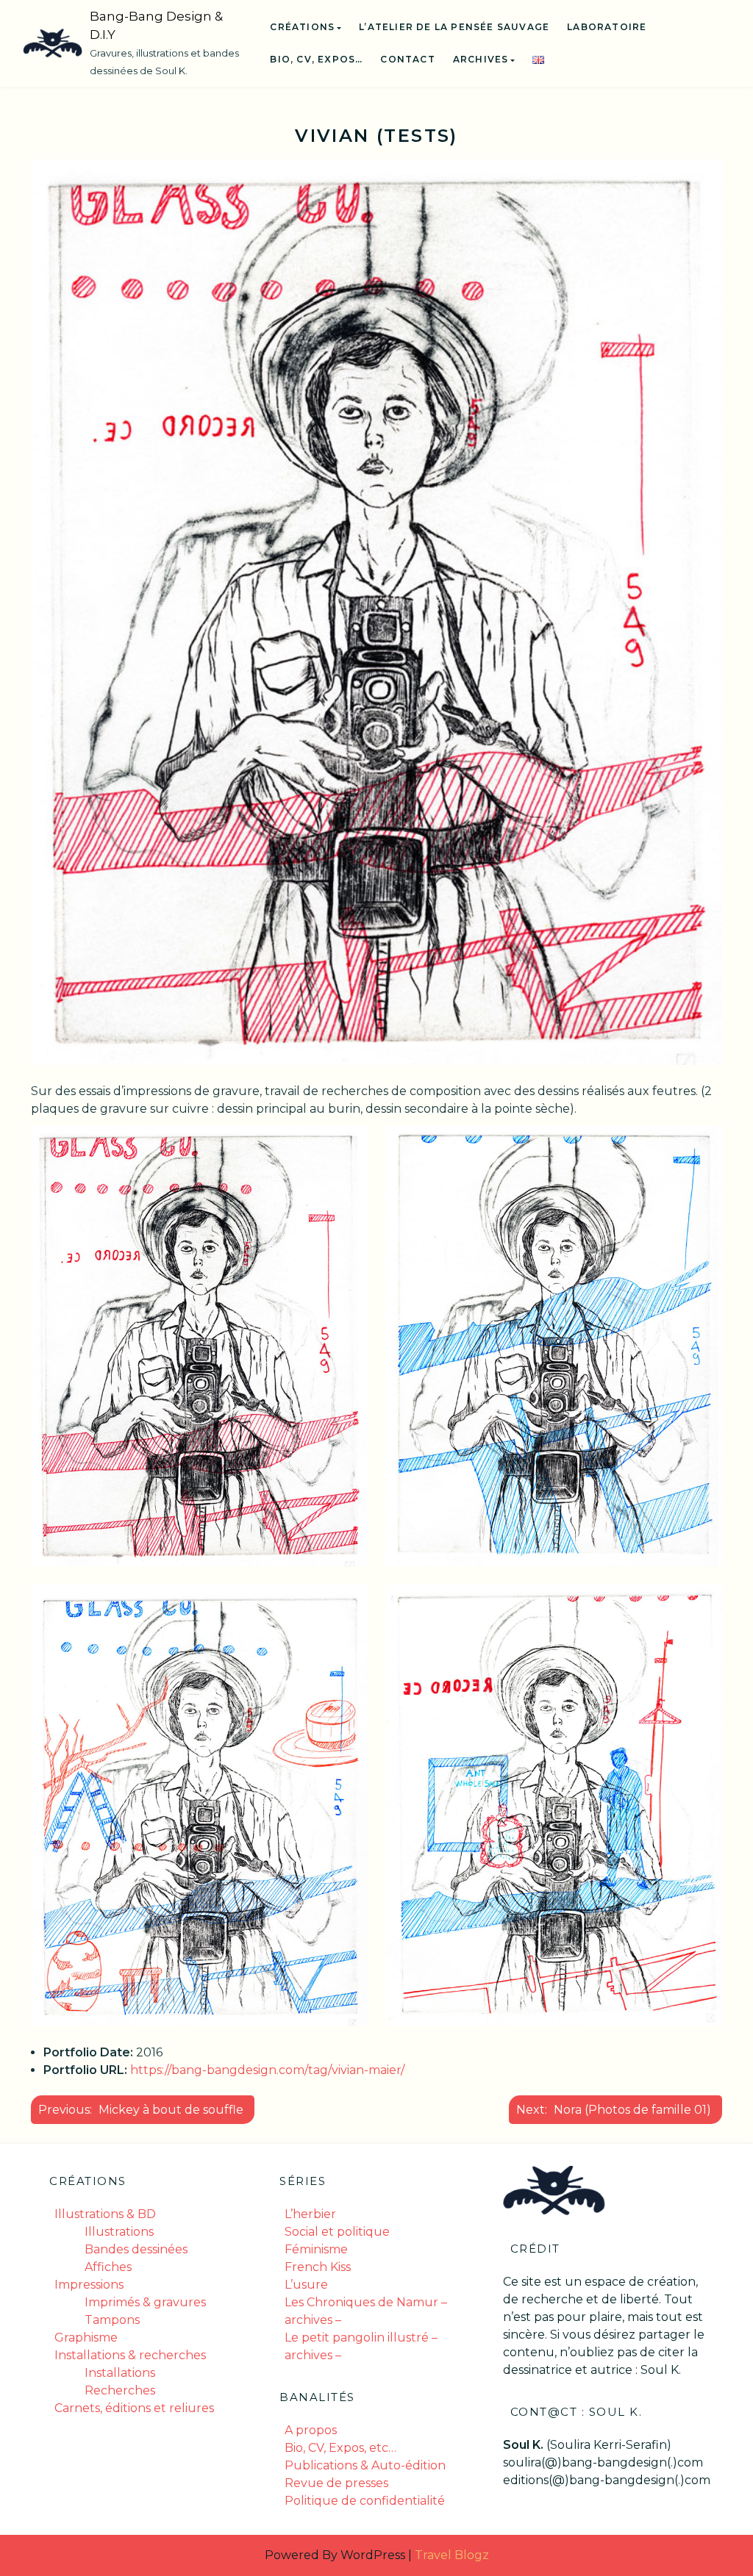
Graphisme (86, 2338)
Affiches (108, 2267)
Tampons (112, 2320)
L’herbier (310, 2214)
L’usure (306, 2285)
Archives (481, 59)
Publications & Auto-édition (365, 2465)
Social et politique (337, 2232)
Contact (407, 59)
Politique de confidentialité (365, 2501)
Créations (302, 27)
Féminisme (316, 2249)
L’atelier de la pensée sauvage (454, 27)
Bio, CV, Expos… (316, 59)
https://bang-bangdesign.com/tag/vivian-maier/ (267, 2070)
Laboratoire (607, 27)
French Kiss (318, 2267)
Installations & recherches (130, 2355)
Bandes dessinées (136, 2249)
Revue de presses (336, 2483)
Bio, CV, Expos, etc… (340, 2448)
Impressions (89, 2285)
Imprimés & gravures (145, 2302)
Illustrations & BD (105, 2214)
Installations (120, 2373)
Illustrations (119, 2232)
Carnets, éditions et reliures (134, 2408)
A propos (311, 2430)
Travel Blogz (452, 2555)
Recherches (120, 2390)
